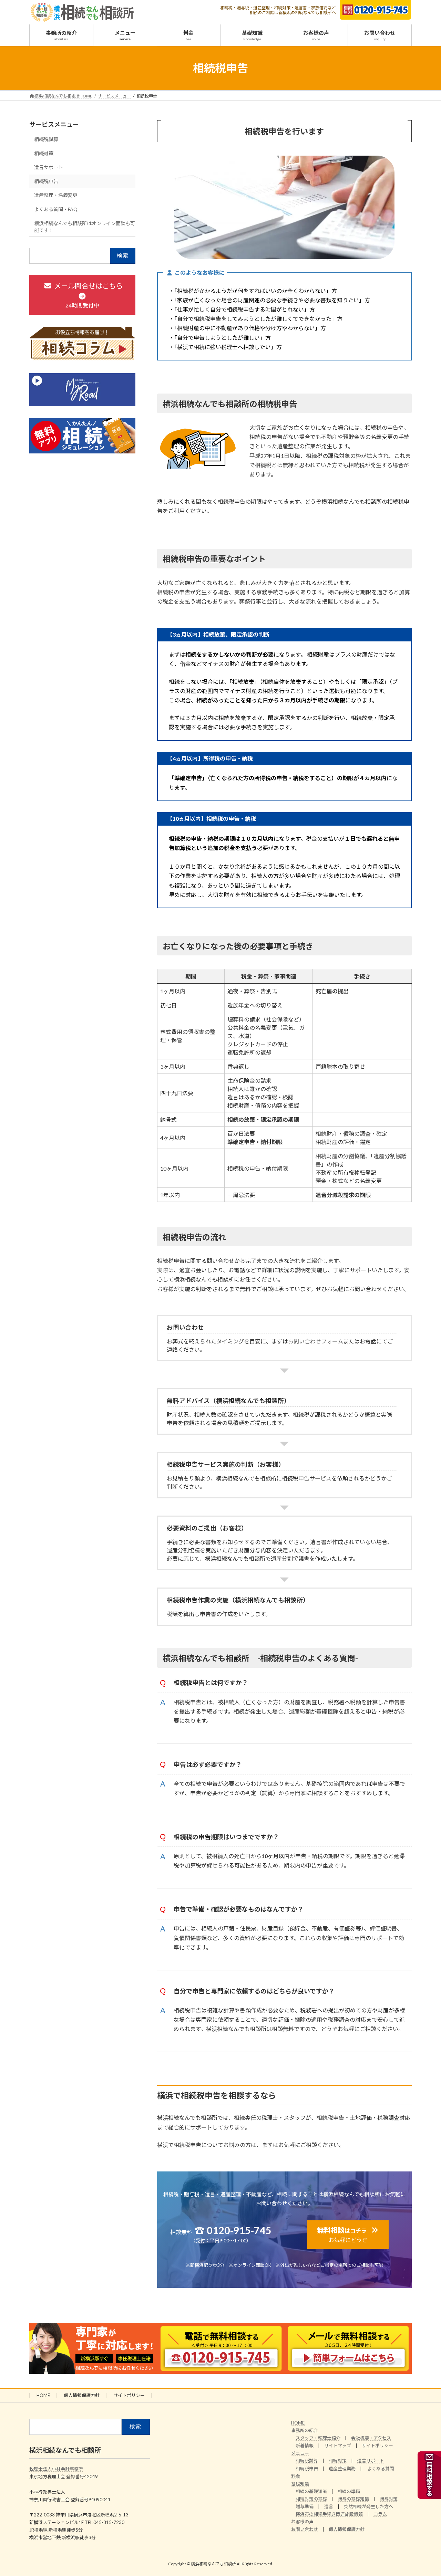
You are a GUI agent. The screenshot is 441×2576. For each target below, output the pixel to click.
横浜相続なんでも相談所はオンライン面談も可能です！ (85, 227)
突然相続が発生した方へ (368, 2506)
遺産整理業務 (342, 2469)
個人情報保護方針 (82, 2395)
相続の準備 (349, 2491)
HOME (43, 2395)
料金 (296, 2476)
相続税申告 (46, 181)
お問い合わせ (305, 2530)
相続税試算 (46, 139)
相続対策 (44, 153)
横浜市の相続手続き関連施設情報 (329, 2514)
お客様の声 (302, 2522)
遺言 (329, 2506)
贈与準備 (305, 2506)
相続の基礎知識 (311, 2491)
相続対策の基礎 (311, 2499)
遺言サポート (49, 167)
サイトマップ (338, 2446)
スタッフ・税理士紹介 (318, 2438)
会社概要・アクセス (371, 2438)
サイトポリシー (129, 2395)
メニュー (300, 2453)
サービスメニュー (54, 124)
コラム (380, 2514)
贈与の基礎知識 (353, 2499)
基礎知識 (300, 2484)
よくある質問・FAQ (56, 209)
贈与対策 (389, 2499)
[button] (348, 2235)
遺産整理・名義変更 (56, 195)
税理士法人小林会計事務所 (56, 2469)
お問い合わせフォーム (316, 1341)
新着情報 (305, 2446)
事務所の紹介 (305, 2431)
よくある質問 (381, 2469)
